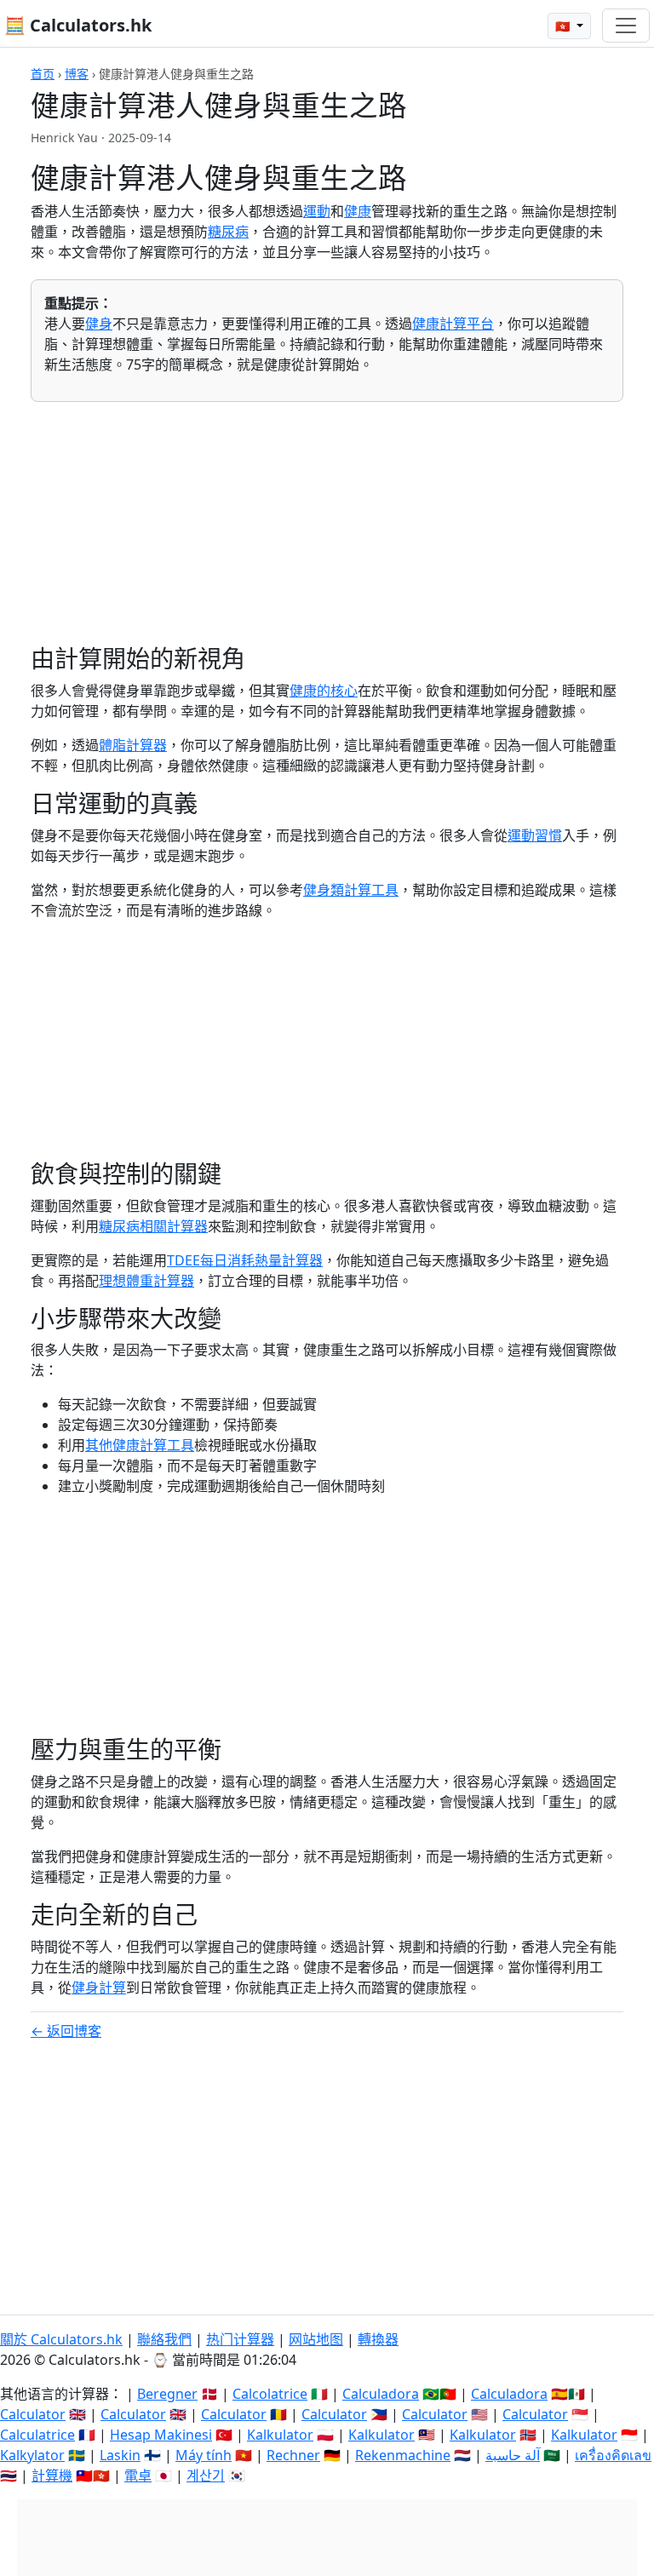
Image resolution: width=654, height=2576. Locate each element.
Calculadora (381, 2394)
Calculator (33, 2414)
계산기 (206, 2476)
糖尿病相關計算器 (153, 1226)
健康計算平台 (453, 324)
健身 (99, 324)
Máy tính (204, 2455)
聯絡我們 (164, 2339)
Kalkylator (32, 2455)
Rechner (293, 2455)
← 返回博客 (66, 2031)
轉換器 (378, 2339)
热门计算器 (240, 2339)
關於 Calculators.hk (61, 2339)
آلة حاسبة (513, 2455)
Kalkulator (280, 2435)
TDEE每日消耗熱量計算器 (245, 1260)
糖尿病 (228, 232)
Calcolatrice (270, 2394)
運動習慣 (535, 835)
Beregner (167, 2394)
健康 (358, 211)
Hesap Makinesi (161, 2435)
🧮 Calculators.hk (78, 25)
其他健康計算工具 (140, 1445)
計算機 (52, 2476)
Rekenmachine (403, 2455)
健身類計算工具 (351, 890)
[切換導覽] (626, 26)
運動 (317, 211)
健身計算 (99, 1988)
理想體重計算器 (146, 1281)
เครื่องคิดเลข (613, 2455)
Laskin (120, 2455)
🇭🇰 (564, 26)
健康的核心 (324, 691)
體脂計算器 (133, 745)
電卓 (138, 2476)
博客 (77, 74)
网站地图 (316, 2339)
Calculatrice (37, 2435)
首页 (43, 74)
